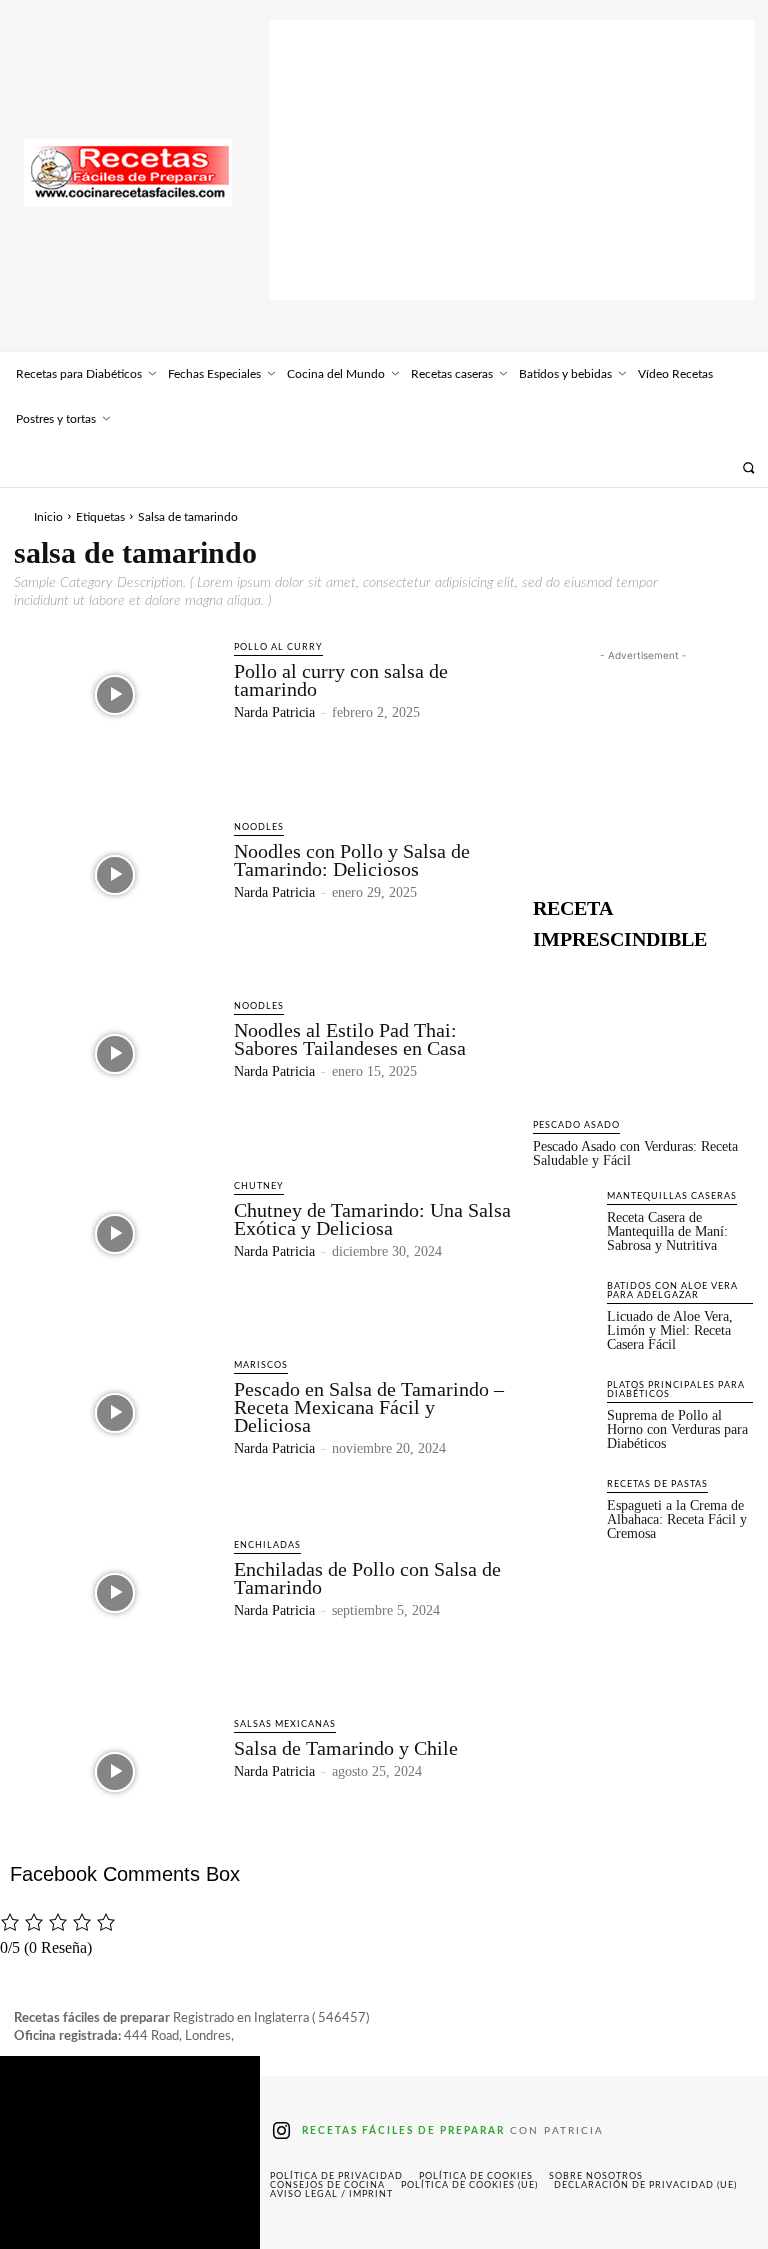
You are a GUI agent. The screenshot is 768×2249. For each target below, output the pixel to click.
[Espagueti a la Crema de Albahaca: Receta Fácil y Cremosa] (564, 1508)
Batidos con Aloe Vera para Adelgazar (672, 1291)
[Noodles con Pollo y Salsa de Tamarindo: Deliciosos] (114, 875)
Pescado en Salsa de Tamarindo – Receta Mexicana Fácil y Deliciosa (369, 1407)
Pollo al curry (278, 647)
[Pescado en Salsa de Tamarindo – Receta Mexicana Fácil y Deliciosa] (114, 1413)
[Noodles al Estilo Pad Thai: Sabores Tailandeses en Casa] (114, 1054)
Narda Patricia (274, 712)
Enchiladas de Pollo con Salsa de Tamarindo (367, 1578)
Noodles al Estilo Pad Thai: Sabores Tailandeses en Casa (350, 1039)
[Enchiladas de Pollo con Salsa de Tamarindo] (114, 1593)
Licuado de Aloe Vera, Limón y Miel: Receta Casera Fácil (670, 1330)
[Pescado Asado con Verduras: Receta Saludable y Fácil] (643, 1034)
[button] (748, 467)
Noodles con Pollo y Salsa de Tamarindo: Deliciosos (352, 860)
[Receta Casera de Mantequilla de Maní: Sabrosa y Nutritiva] (564, 1220)
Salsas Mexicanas (285, 1724)
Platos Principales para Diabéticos (676, 1390)
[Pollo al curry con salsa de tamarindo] (114, 695)
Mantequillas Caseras (672, 1196)
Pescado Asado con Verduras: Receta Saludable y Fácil (635, 1153)
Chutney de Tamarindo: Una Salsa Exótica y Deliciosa (372, 1219)
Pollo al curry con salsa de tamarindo (341, 680)
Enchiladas (267, 1545)
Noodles (259, 827)
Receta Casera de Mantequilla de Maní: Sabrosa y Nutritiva (667, 1231)
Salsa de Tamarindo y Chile (346, 1748)
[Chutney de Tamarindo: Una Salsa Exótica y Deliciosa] (114, 1234)
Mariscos (261, 1365)
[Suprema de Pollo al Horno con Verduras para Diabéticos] (564, 1409)
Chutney (259, 1186)
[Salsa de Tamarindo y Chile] (114, 1772)
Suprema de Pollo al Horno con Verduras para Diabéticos (677, 1429)
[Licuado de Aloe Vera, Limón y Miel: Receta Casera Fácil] (564, 1310)
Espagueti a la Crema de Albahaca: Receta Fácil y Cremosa (677, 1519)
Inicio (48, 517)
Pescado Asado (576, 1125)
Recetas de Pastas (657, 1484)
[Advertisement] (512, 160)
